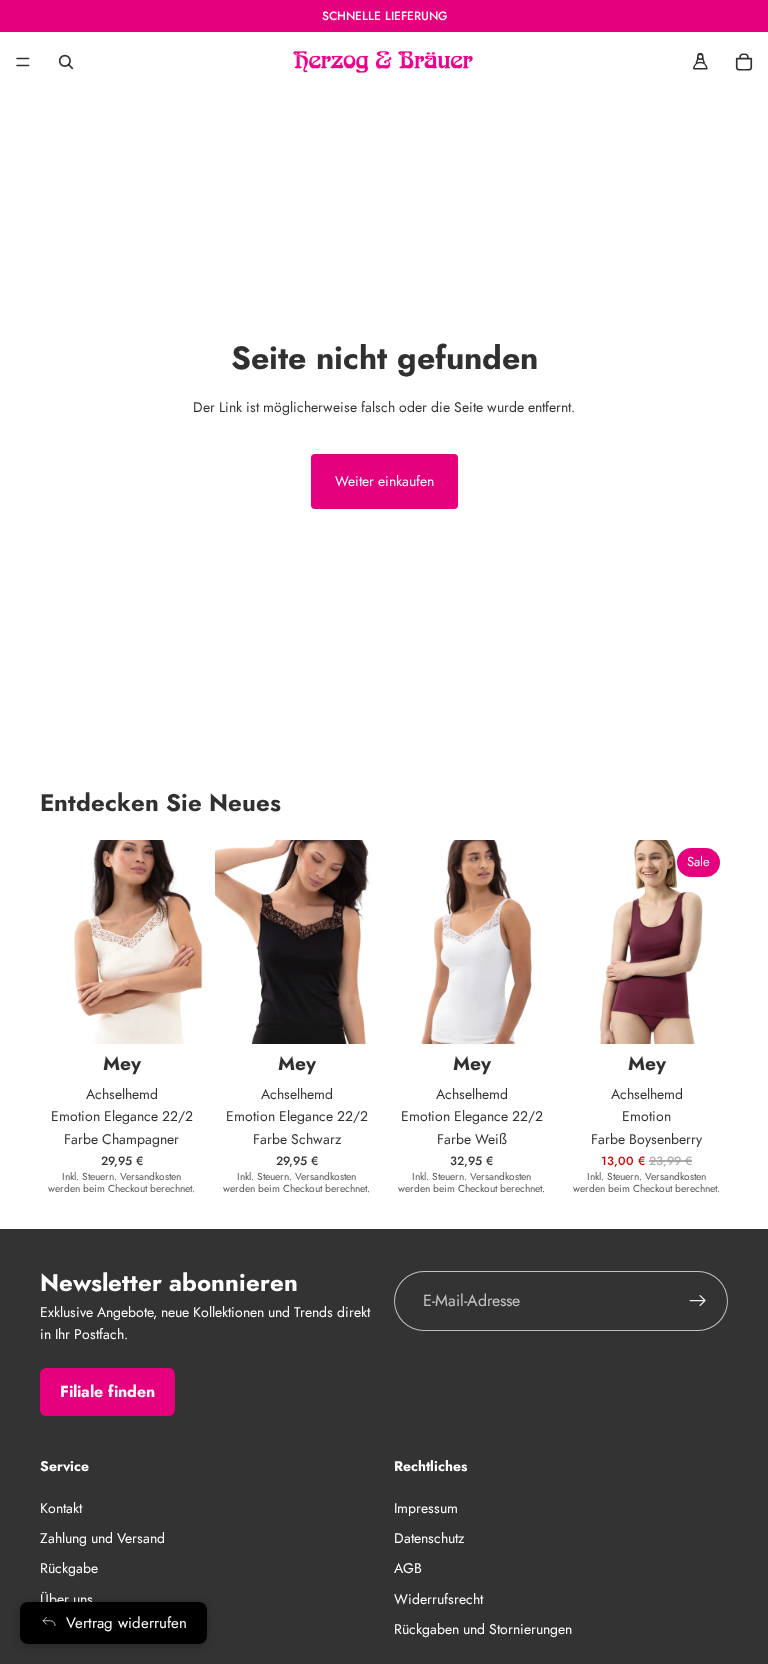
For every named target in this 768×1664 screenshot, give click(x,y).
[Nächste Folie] (706, 942)
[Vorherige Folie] (587, 942)
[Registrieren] (698, 1301)
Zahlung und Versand (102, 1538)
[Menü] (23, 62)
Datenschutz (429, 1538)
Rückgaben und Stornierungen (483, 1629)
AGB (408, 1568)
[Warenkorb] (744, 62)
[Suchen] (66, 62)
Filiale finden (107, 1391)
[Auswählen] (172, 1013)
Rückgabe (69, 1568)
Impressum (426, 1508)
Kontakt (61, 1508)
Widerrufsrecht (438, 1599)
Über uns (66, 1599)
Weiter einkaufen (384, 481)
